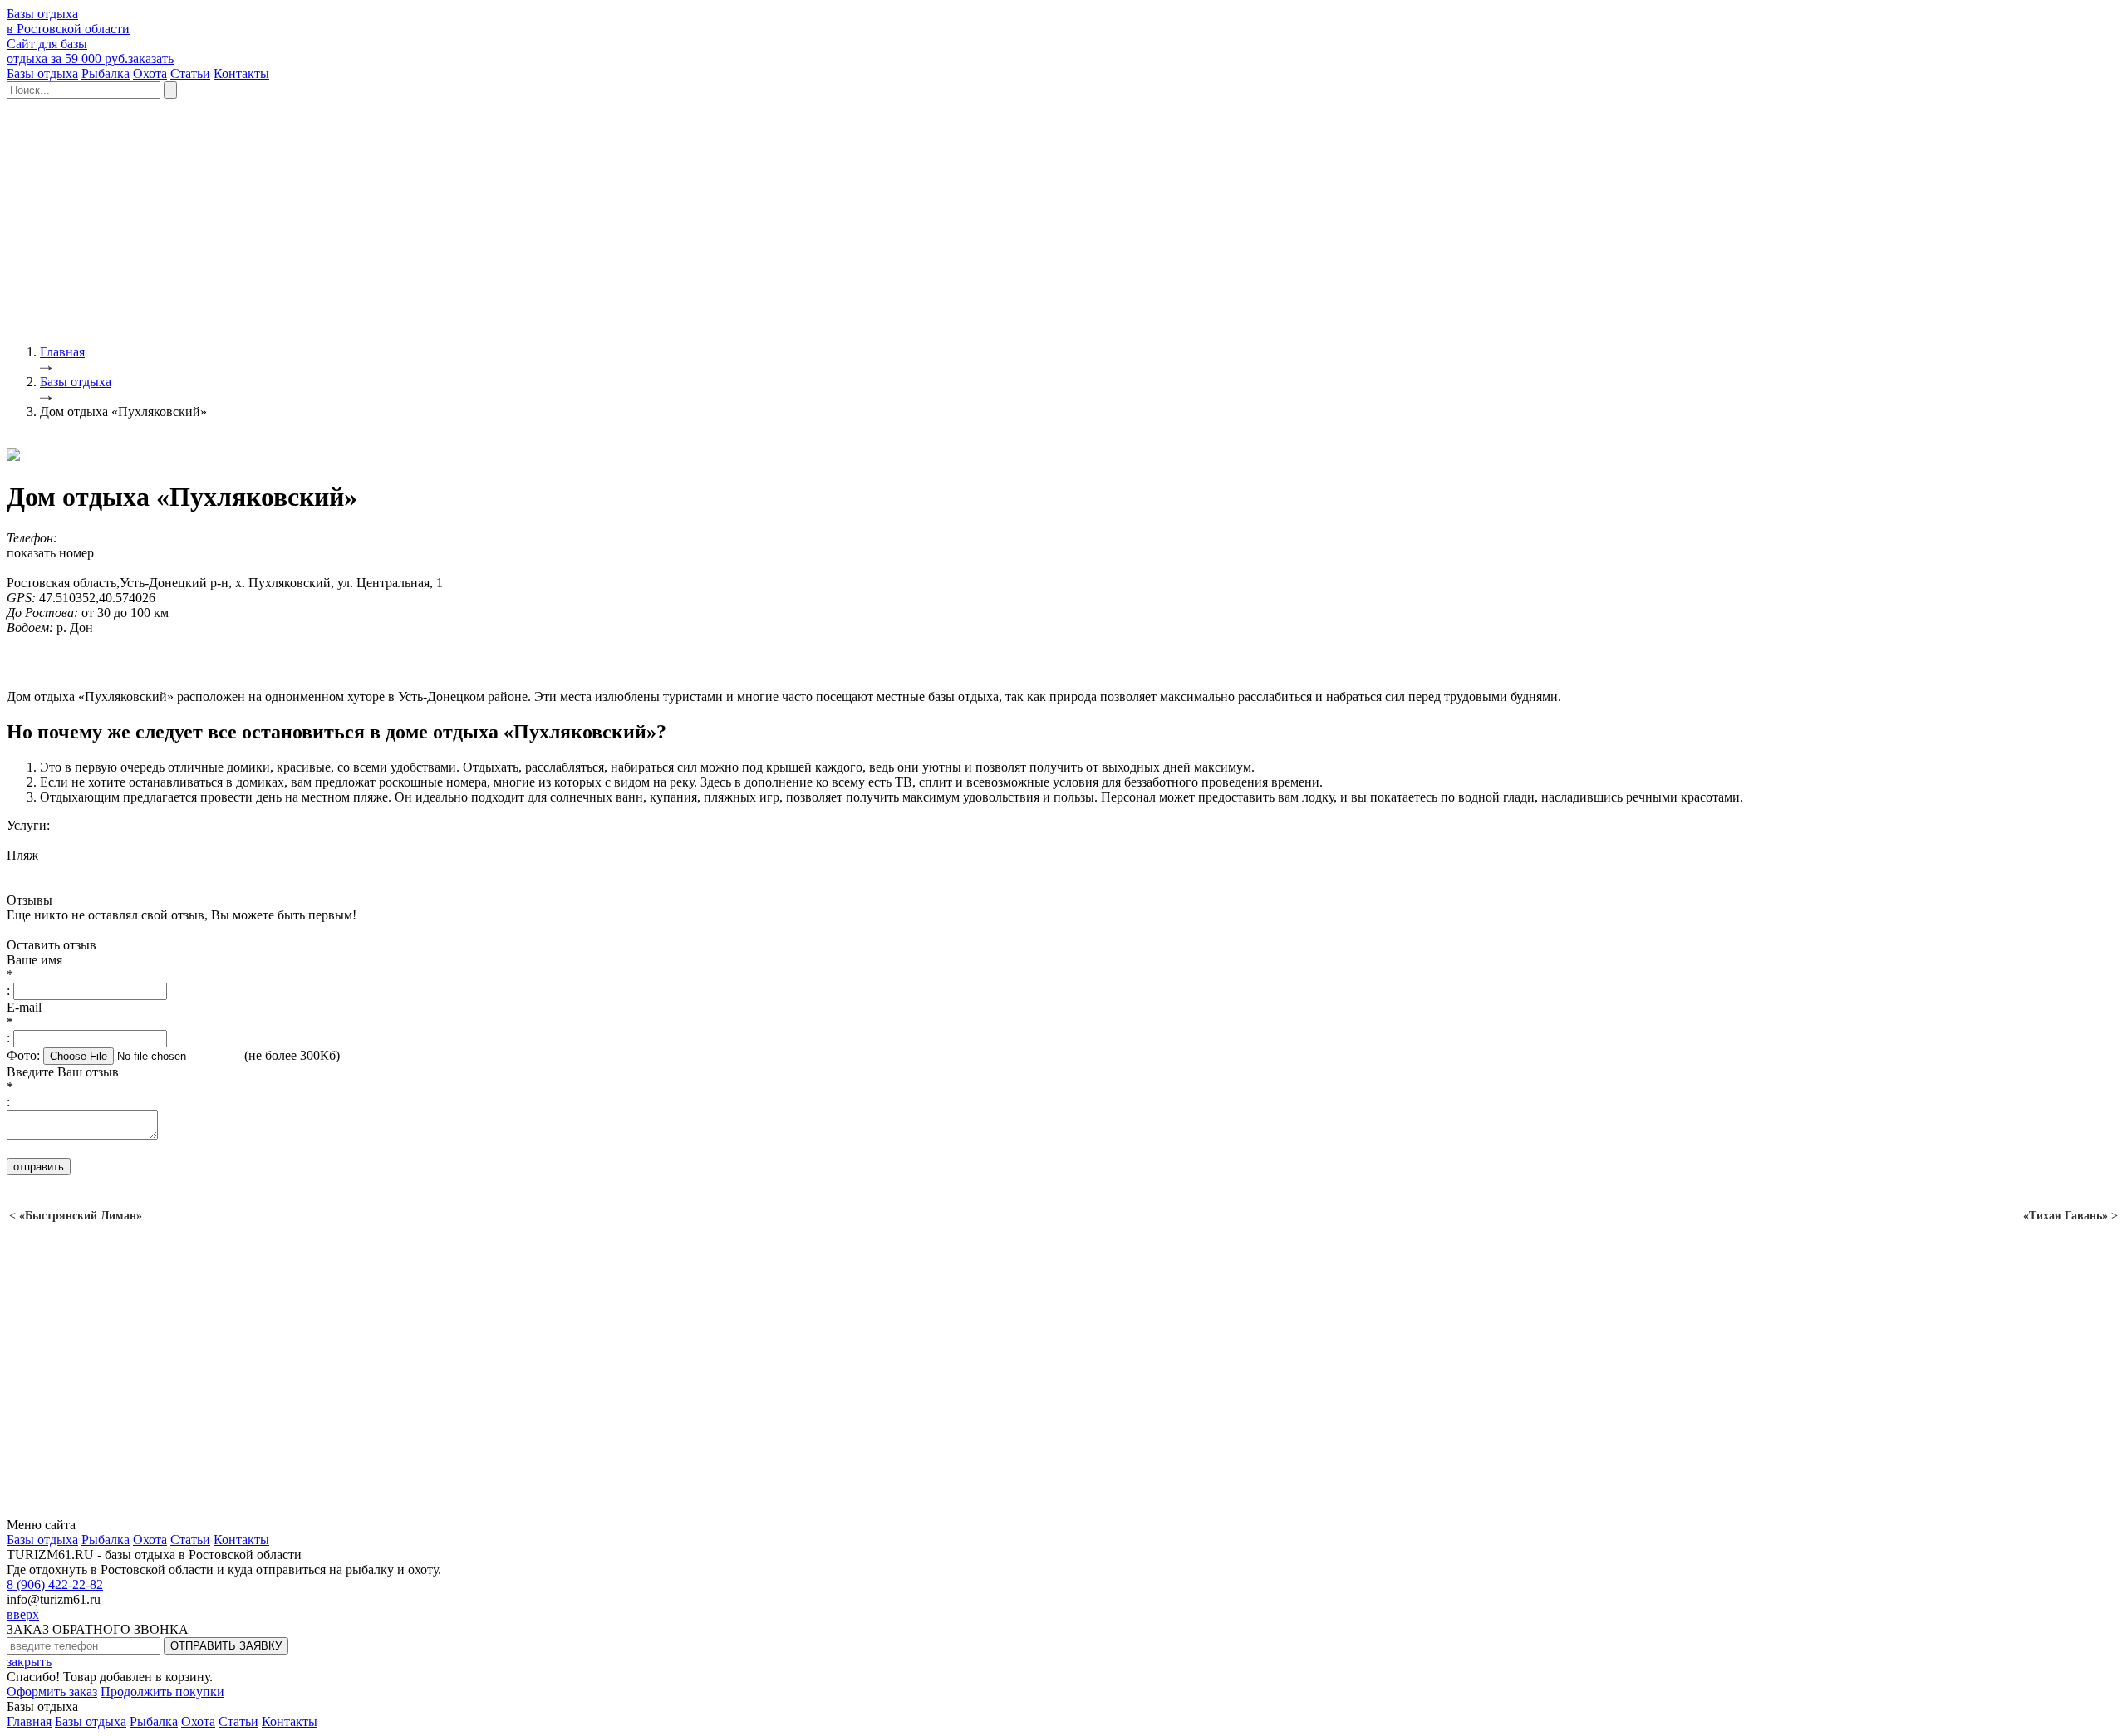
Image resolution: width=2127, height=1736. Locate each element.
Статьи (190, 74)
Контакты (241, 74)
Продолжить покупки (162, 1692)
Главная (29, 1721)
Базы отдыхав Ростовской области (68, 21)
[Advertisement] (505, 215)
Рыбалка (106, 74)
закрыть (29, 1662)
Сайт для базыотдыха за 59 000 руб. (90, 51)
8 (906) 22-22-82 (55, 1584)
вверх (23, 1614)
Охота (150, 74)
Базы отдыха (42, 74)
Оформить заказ (52, 1692)
